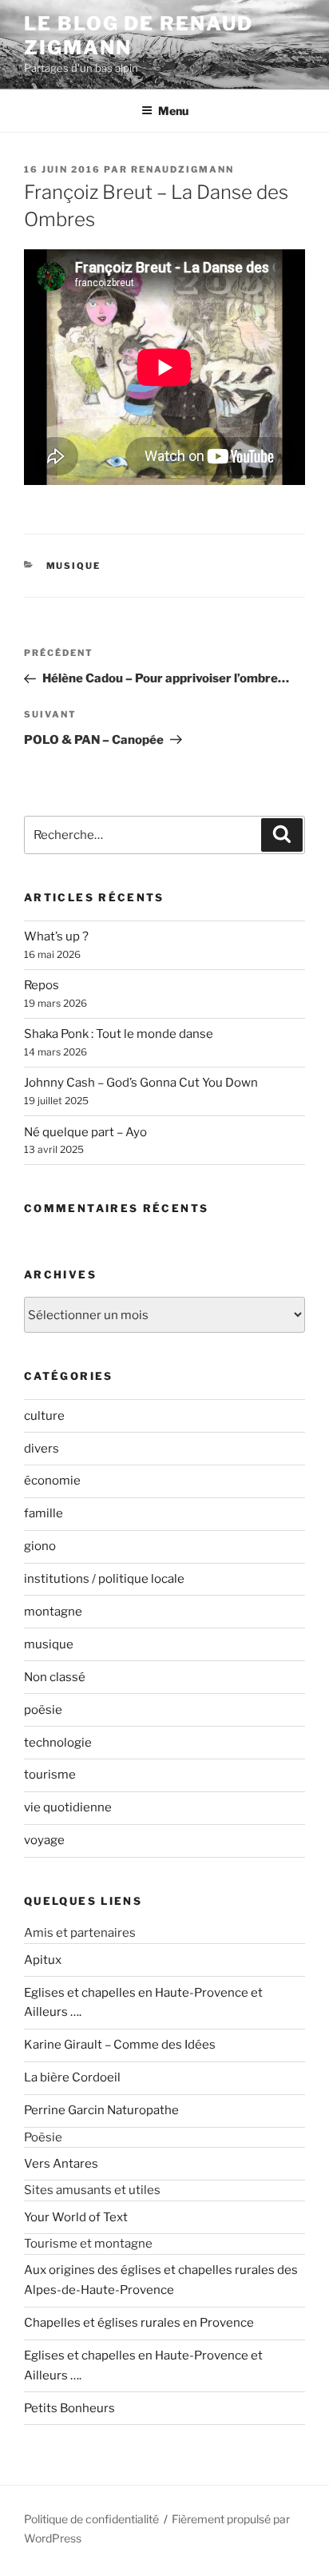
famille (44, 1513)
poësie (43, 1710)
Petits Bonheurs (69, 2408)
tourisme (50, 1775)
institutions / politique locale (104, 1579)
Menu (173, 111)
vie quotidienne (68, 1807)
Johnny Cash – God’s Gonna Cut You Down (141, 1083)
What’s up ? (56, 936)
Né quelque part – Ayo (85, 1132)
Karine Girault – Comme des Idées (120, 2045)
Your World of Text (76, 2217)
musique (74, 566)
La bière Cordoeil (72, 2077)
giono (40, 1546)
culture (44, 1416)
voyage (44, 1840)
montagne (53, 1612)
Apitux (43, 1960)
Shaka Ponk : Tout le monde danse (119, 1034)
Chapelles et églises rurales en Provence (139, 2323)
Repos (42, 985)
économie (52, 1481)
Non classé (55, 1677)
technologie (58, 1743)
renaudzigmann (182, 169)
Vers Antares (61, 2164)
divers (42, 1449)
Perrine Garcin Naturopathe (101, 2110)
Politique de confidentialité (91, 2519)
